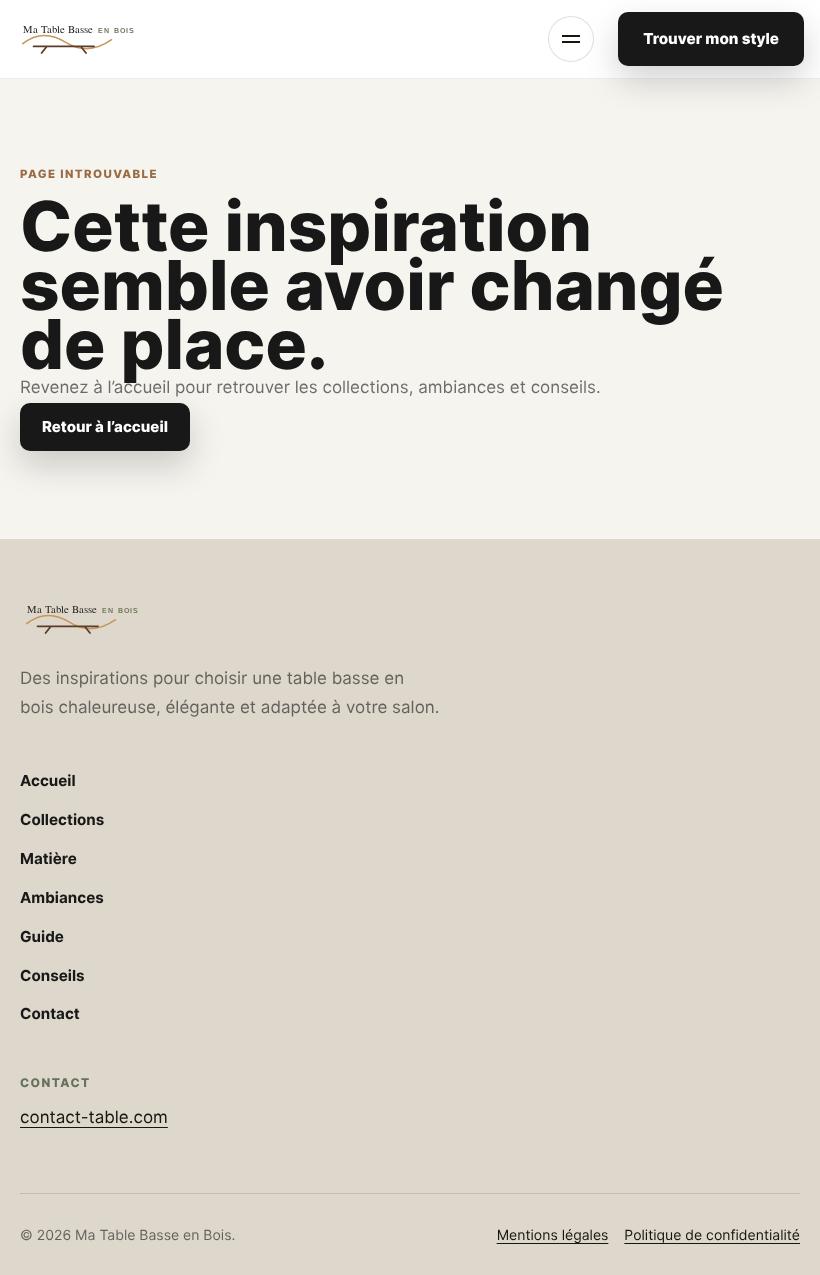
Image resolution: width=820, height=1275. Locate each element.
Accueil (48, 780)
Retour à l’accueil (105, 426)
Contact (50, 1013)
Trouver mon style (711, 38)
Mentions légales (553, 1235)
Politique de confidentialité (712, 1235)
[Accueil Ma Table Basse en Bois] (100, 39)
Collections (62, 819)
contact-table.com (94, 1118)
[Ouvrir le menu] (571, 39)
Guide (42, 936)
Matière (48, 858)
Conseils (52, 975)
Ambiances (62, 897)
